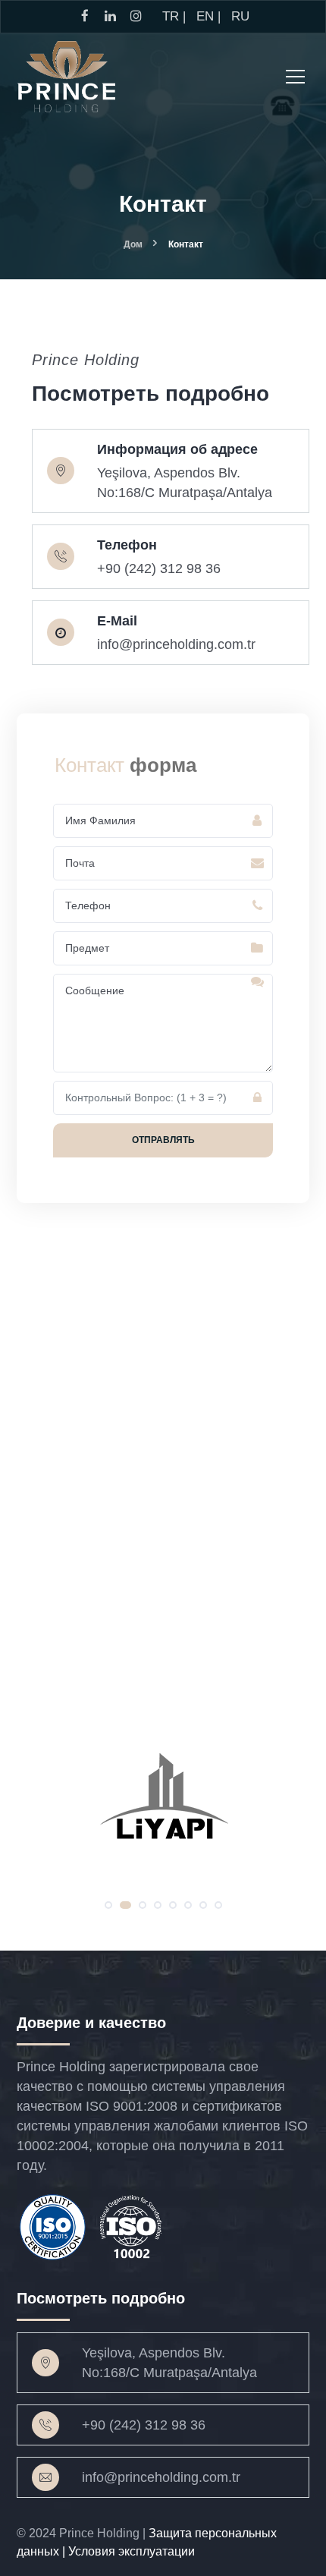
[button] (108, 1905)
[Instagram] (39, 703)
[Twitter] (91, 703)
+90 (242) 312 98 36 (144, 2425)
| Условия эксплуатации (129, 2551)
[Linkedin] (117, 703)
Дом (133, 244)
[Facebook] (65, 703)
